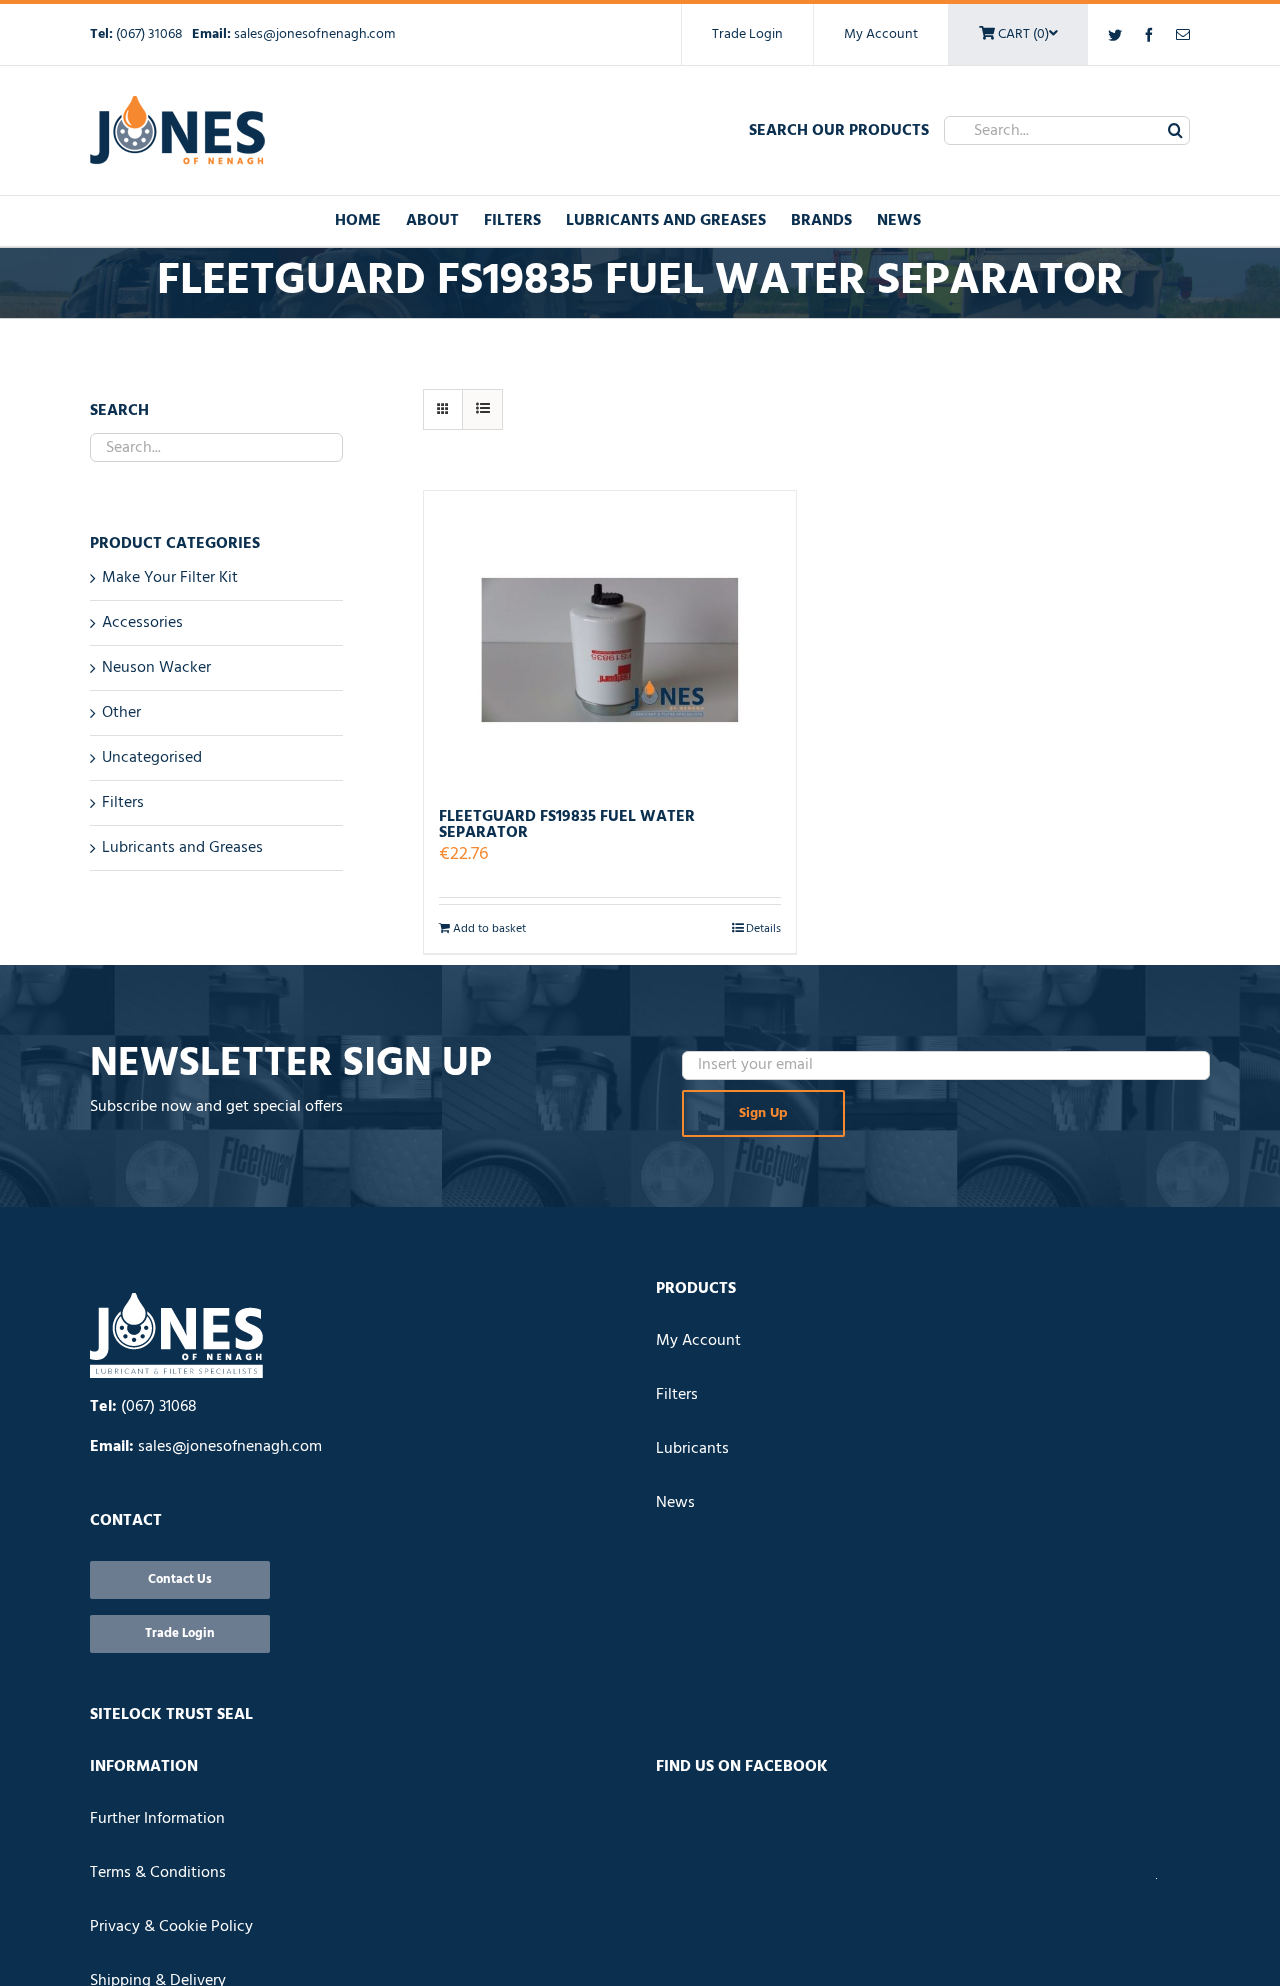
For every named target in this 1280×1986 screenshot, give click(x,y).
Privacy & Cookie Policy (171, 1927)
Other (121, 713)
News (675, 1503)
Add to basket (489, 929)
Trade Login (747, 34)
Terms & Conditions (158, 1873)
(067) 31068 (151, 34)
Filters (123, 803)
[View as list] (482, 409)
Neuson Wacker (156, 668)
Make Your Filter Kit (170, 578)
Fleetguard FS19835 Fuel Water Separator (567, 825)
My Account (881, 34)
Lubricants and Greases (182, 848)
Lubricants (692, 1449)
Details (763, 929)
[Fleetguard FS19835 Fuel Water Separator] (610, 640)
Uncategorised (152, 758)
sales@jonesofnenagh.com (314, 34)
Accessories (142, 623)
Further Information (157, 1819)
